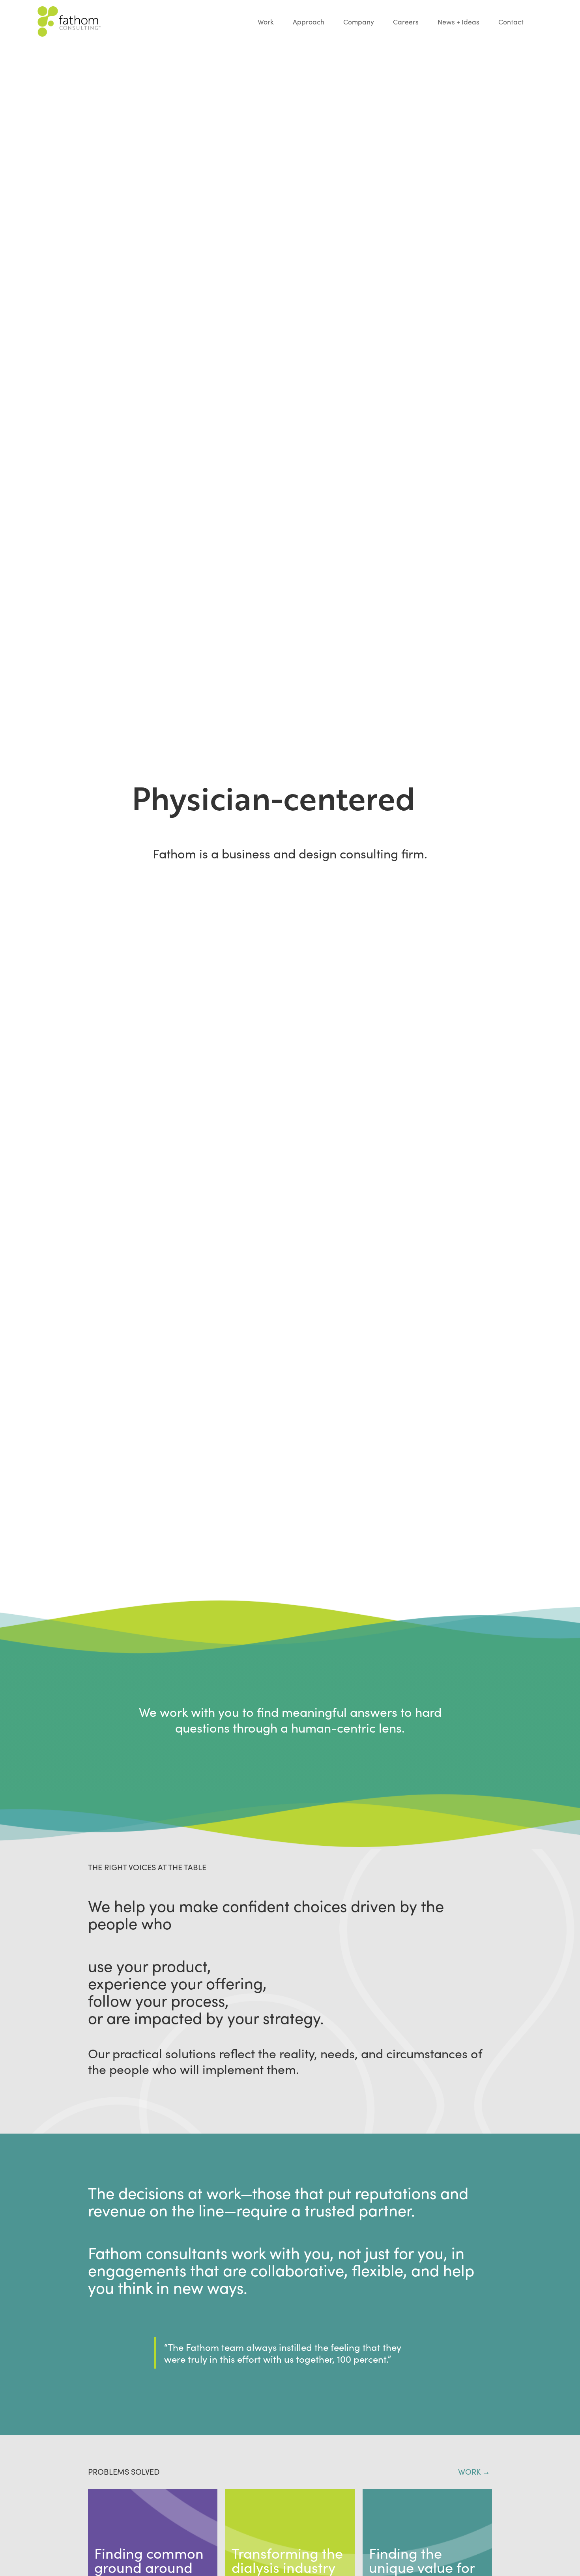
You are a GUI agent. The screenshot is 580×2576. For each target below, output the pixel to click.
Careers (406, 22)
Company (359, 22)
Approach (309, 22)
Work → (475, 2471)
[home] (148, 21)
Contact (511, 22)
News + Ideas (458, 22)
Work (266, 22)
